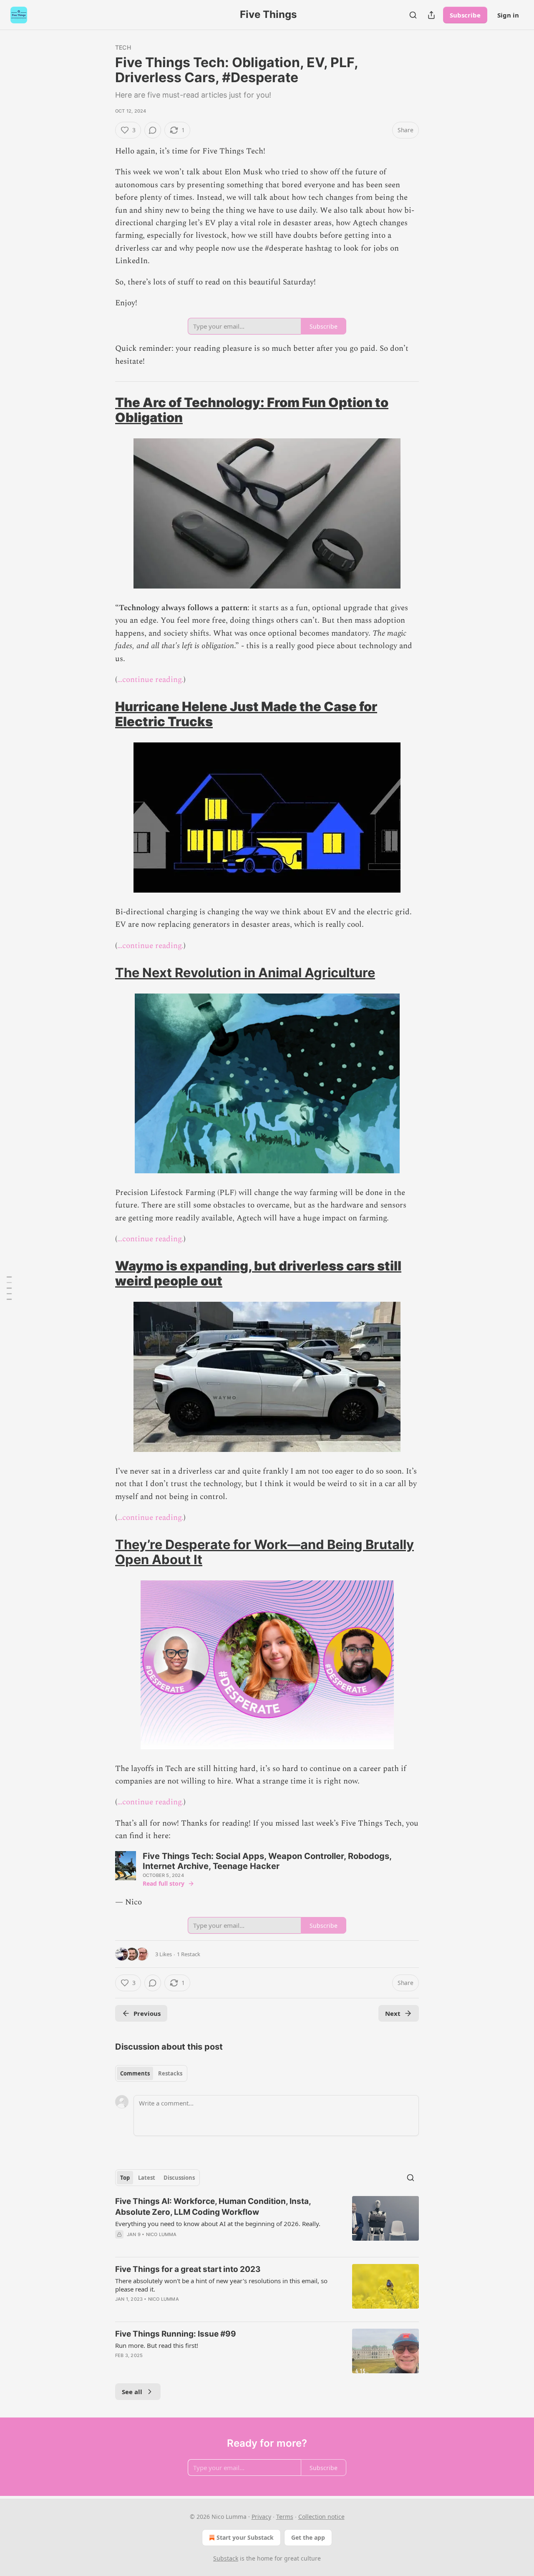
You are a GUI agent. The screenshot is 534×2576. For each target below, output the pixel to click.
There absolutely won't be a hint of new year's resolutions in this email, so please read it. (221, 2285)
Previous (147, 2013)
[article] (267, 2223)
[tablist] (151, 2073)
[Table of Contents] (9, 1288)
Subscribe (465, 15)
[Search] (413, 15)
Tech (123, 47)
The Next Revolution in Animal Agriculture (245, 972)
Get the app (308, 2537)
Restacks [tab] (170, 2073)
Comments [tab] (135, 2073)
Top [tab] (125, 2178)
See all (132, 2392)
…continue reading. (150, 680)
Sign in (508, 15)
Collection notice (321, 2517)
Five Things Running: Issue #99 (176, 2334)
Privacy (261, 2517)
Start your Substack (245, 2537)
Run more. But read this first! (157, 2345)
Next (393, 2013)
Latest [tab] (147, 2178)
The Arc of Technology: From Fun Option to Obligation (252, 410)
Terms (285, 2517)
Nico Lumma (161, 2234)
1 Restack (189, 1954)
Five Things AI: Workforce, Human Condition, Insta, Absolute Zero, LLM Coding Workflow (213, 2207)
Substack (226, 2558)
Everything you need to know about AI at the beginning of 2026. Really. (218, 2224)
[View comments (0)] (153, 130)
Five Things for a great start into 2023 (188, 2269)
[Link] (103, 410)
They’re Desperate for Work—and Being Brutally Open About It (264, 1552)
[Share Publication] (431, 15)
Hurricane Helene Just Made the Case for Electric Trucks (246, 714)
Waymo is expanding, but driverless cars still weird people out (258, 1273)
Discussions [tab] (179, 2178)
